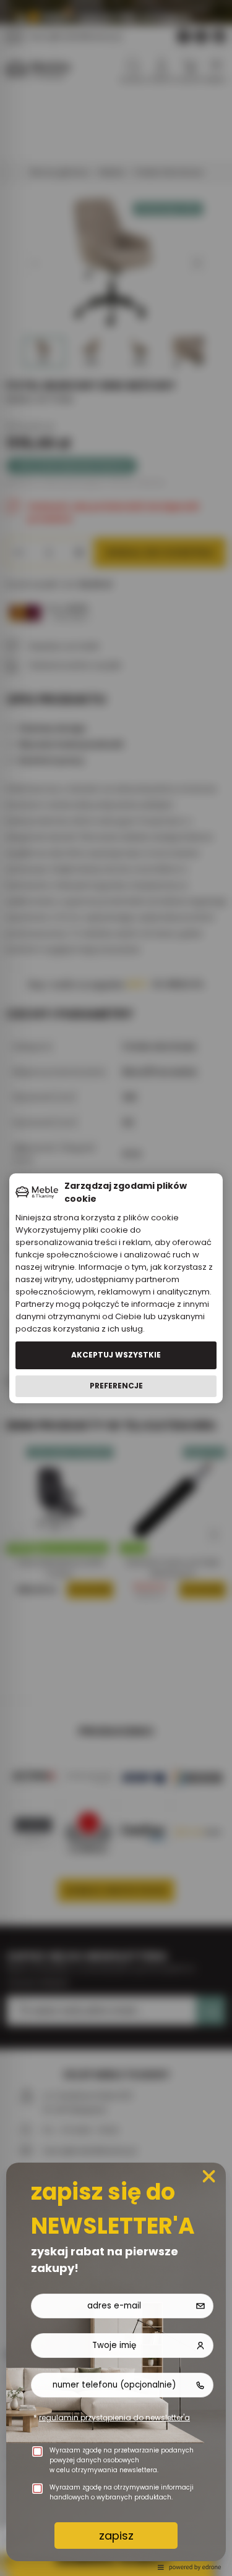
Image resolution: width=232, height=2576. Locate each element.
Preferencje (116, 1386)
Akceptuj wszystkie (116, 1355)
